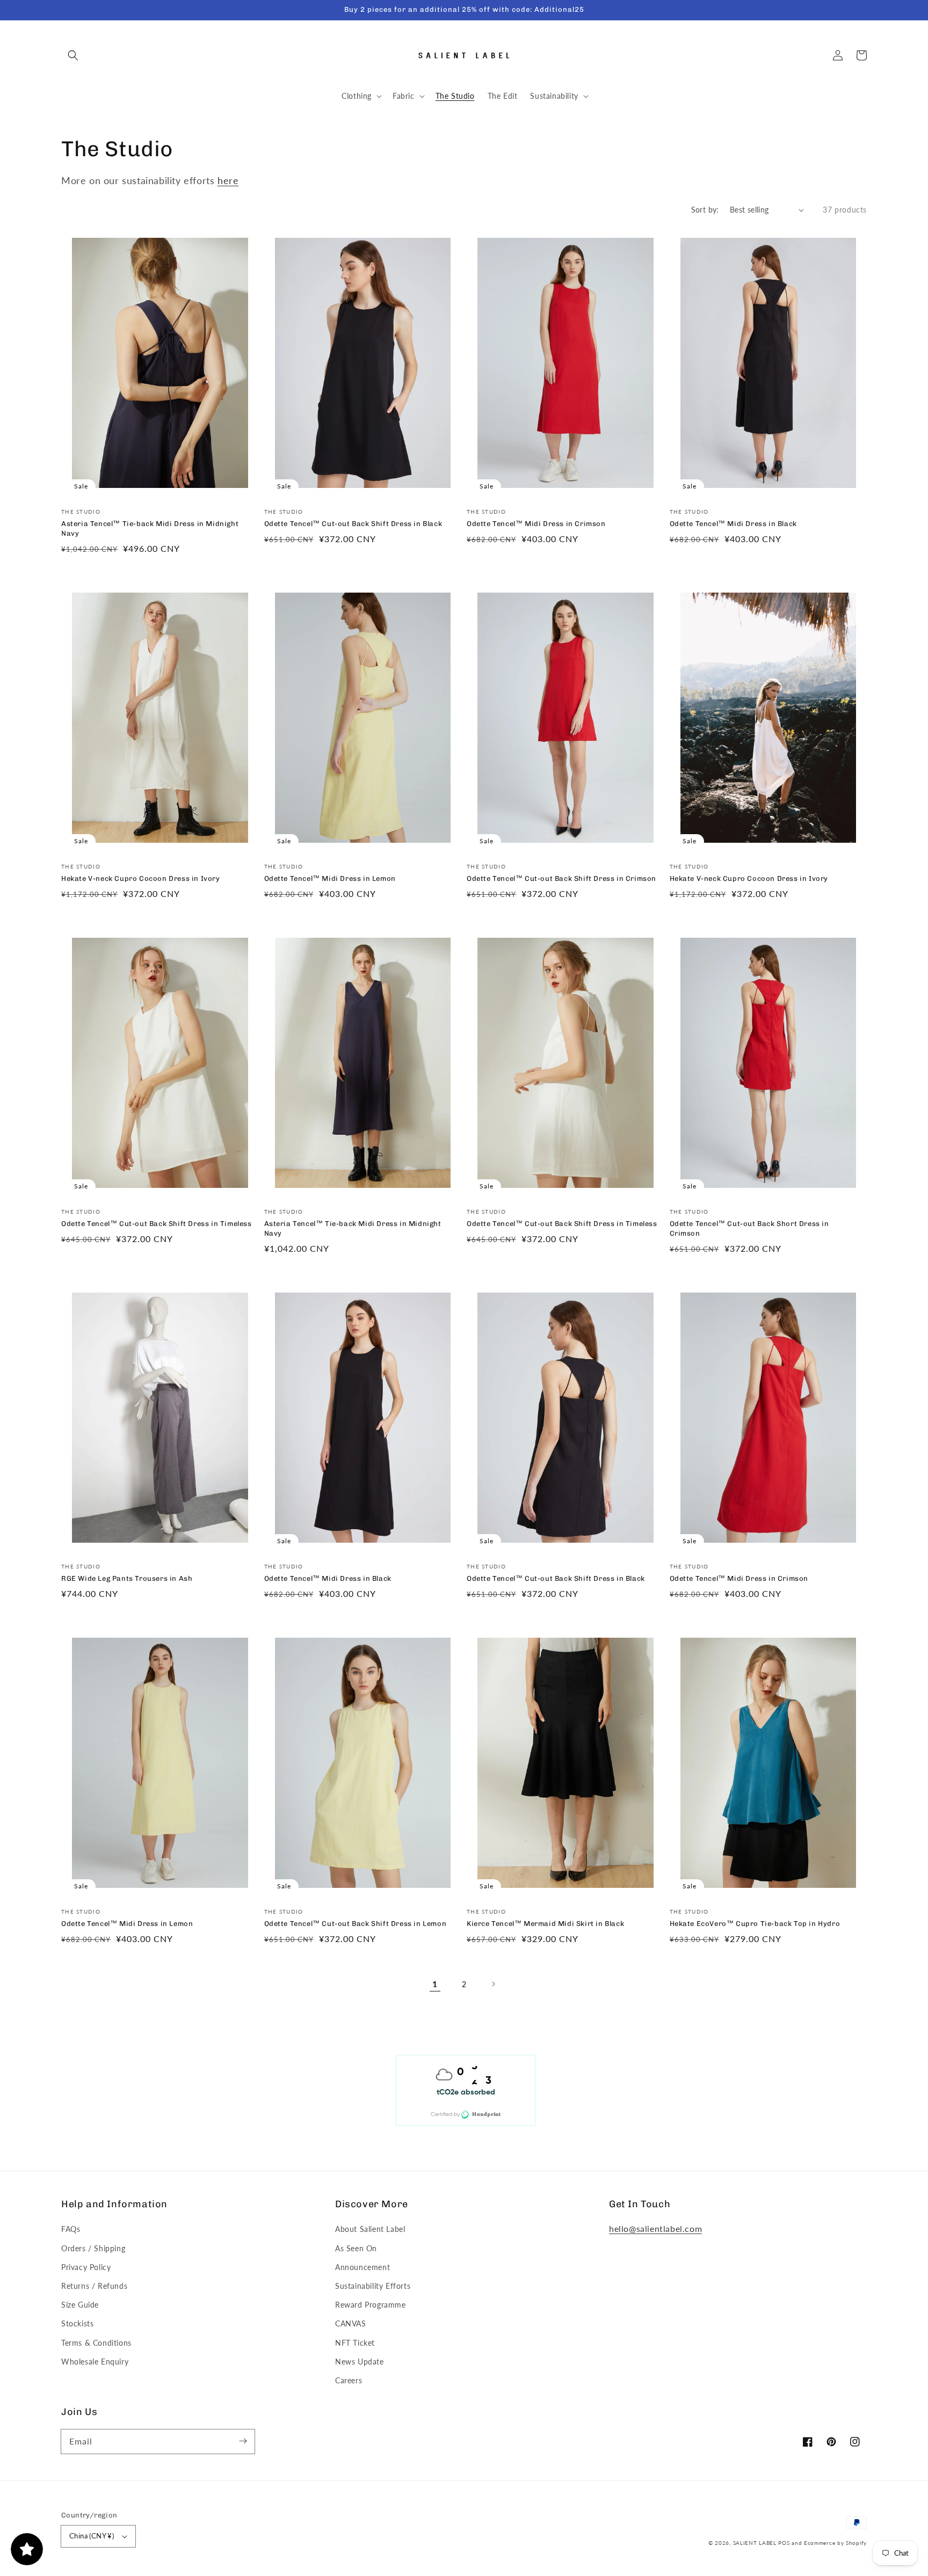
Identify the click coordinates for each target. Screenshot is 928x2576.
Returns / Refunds (94, 2286)
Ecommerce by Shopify (835, 2543)
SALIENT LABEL (755, 2543)
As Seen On (356, 2248)
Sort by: (705, 210)
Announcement (363, 2267)
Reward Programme (371, 2305)
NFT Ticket (355, 2343)
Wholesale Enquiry (95, 2362)
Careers (349, 2380)
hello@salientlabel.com (655, 2228)
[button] (73, 55)
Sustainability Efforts (373, 2286)
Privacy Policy (86, 2267)
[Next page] (493, 1984)
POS (784, 2543)
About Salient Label (370, 2229)
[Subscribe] (243, 2441)
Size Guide (80, 2305)
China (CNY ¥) (92, 2536)
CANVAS (351, 2323)
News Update (360, 2362)
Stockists (77, 2323)
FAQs (71, 2229)
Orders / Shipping (93, 2248)
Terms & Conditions (96, 2343)
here (228, 180)
